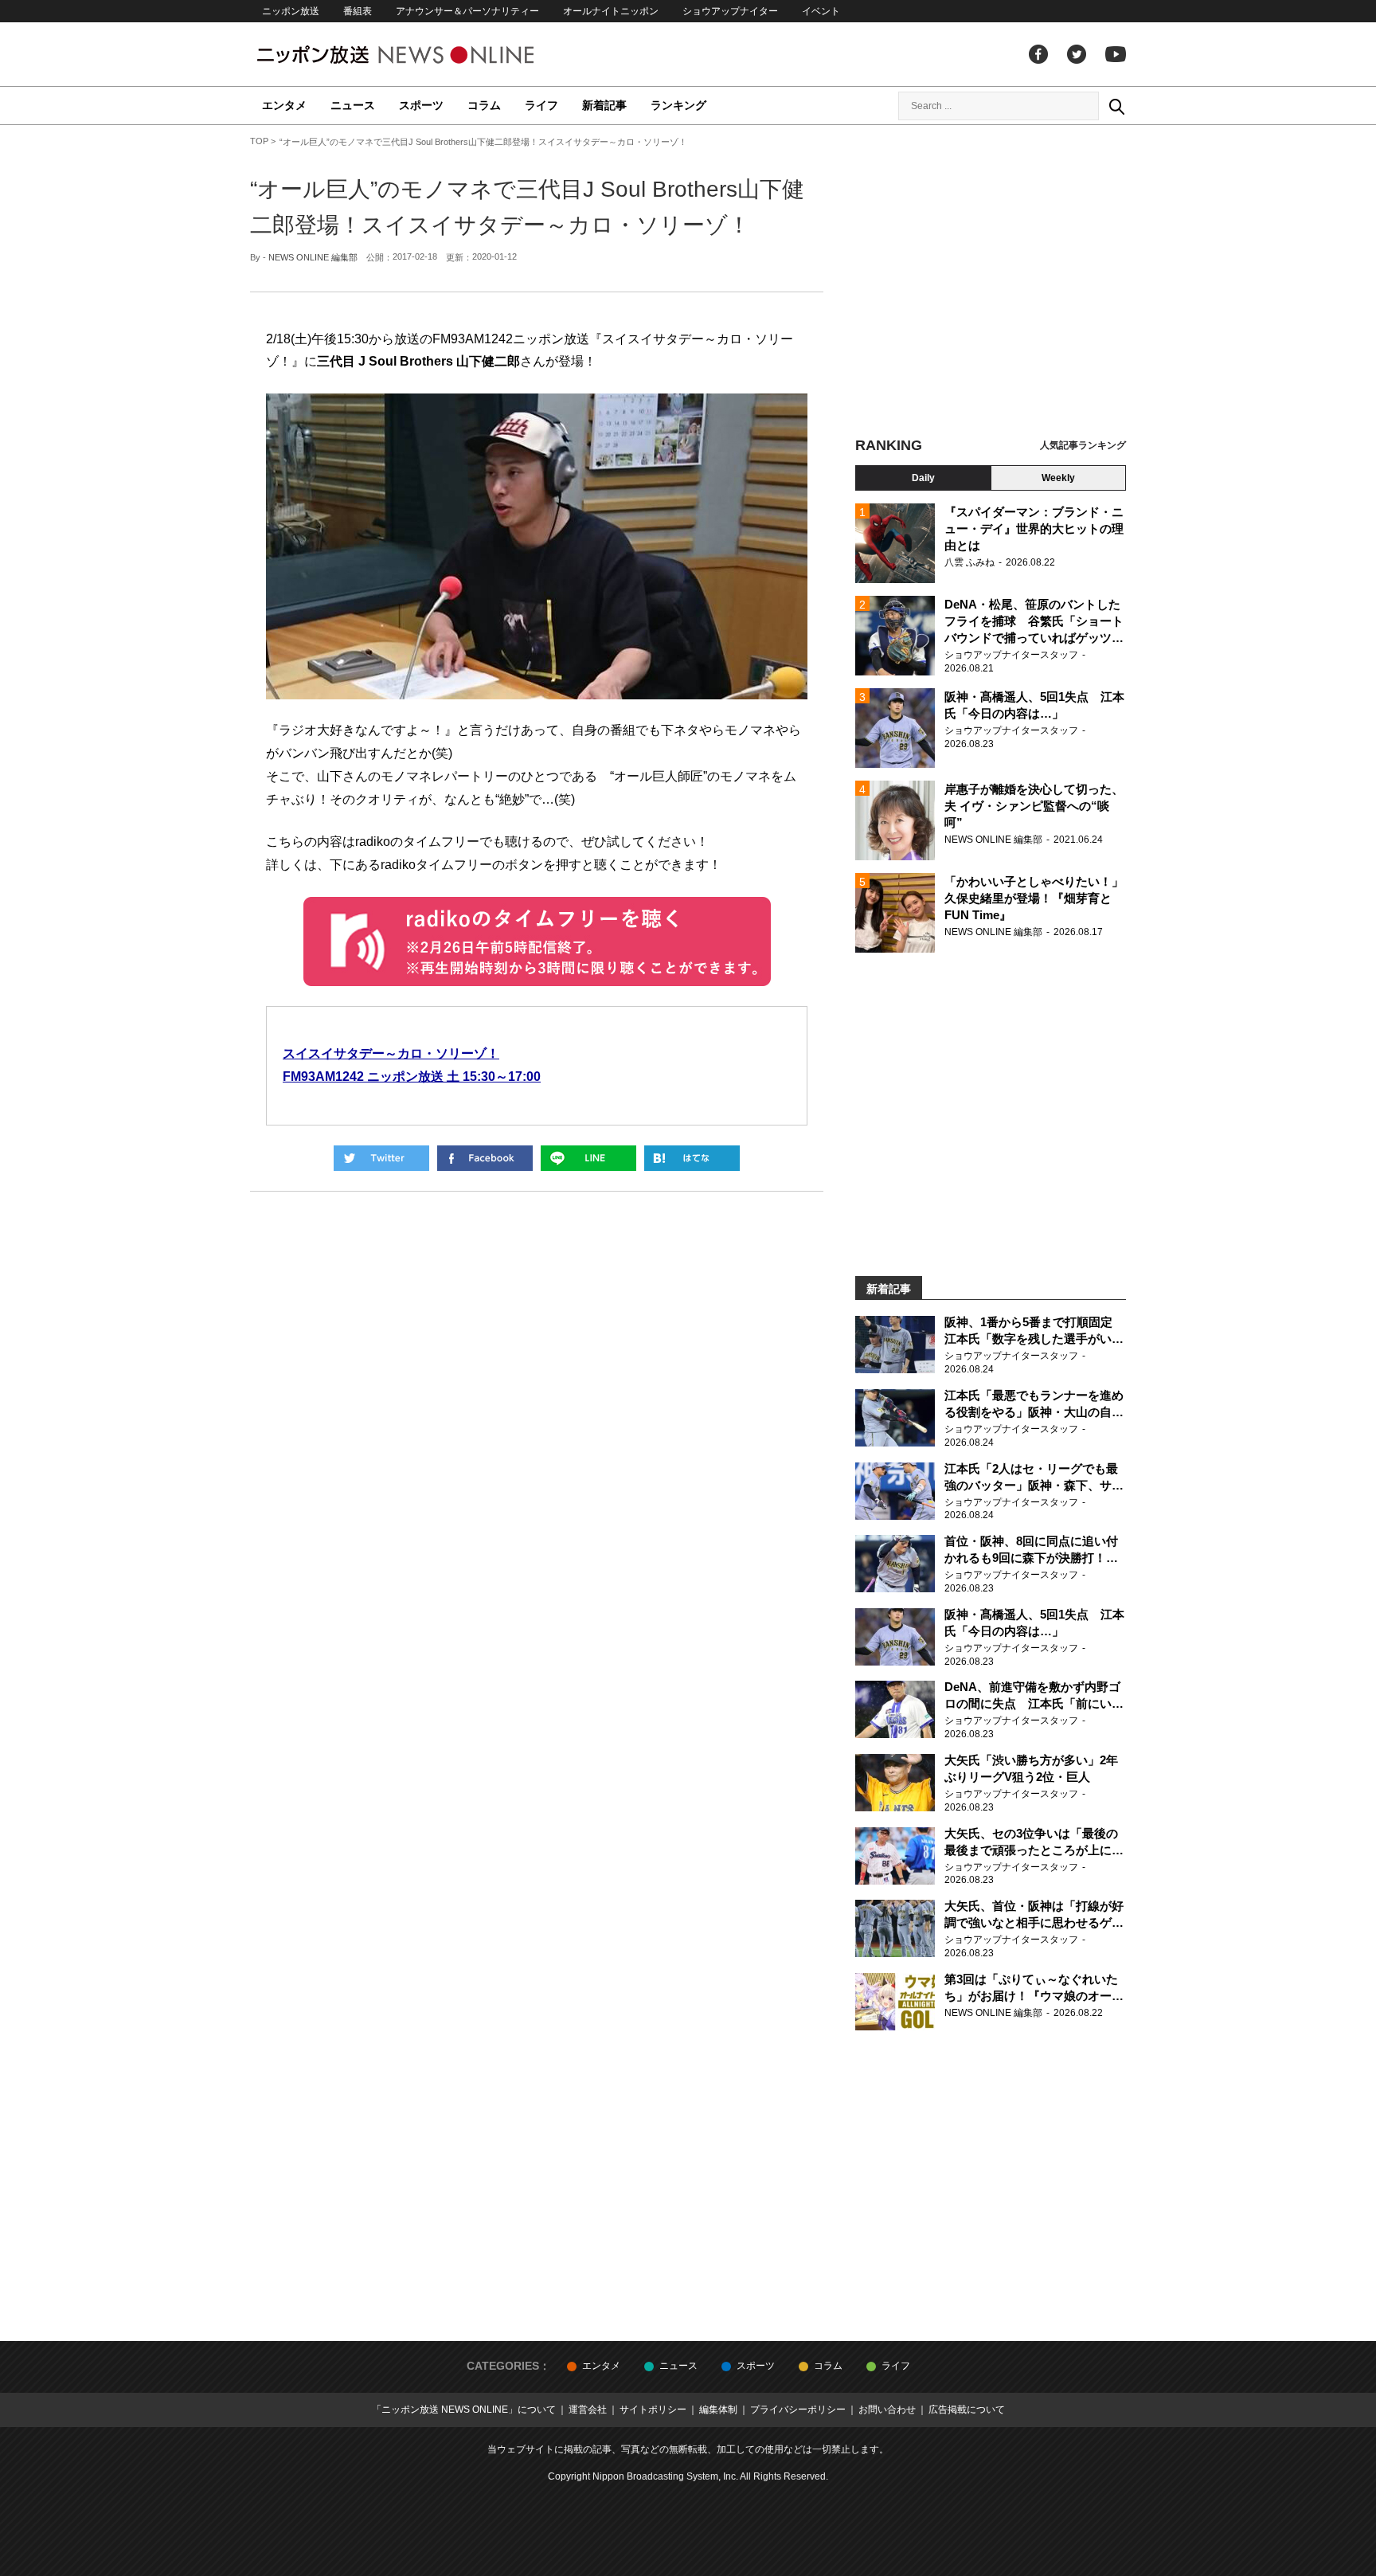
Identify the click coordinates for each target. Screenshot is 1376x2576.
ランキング (678, 105)
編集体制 (718, 2410)
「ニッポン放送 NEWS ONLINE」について (464, 2410)
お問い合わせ (887, 2410)
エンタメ (284, 105)
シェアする (485, 1158)
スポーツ (421, 105)
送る (588, 1158)
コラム (484, 105)
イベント (821, 11)
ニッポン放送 (291, 11)
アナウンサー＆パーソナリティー (467, 11)
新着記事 (604, 105)
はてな (692, 1158)
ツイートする (381, 1158)
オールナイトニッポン (611, 11)
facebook (1038, 54)
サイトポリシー (653, 2410)
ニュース (353, 105)
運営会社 (588, 2410)
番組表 (358, 11)
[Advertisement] (991, 283)
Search (1116, 106)
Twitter (1077, 54)
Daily (923, 478)
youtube (1116, 54)
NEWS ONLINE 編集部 (313, 257)
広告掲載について (967, 2410)
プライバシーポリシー (798, 2410)
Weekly (1058, 478)
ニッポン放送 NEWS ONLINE (425, 55)
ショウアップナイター (730, 11)
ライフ (541, 105)
